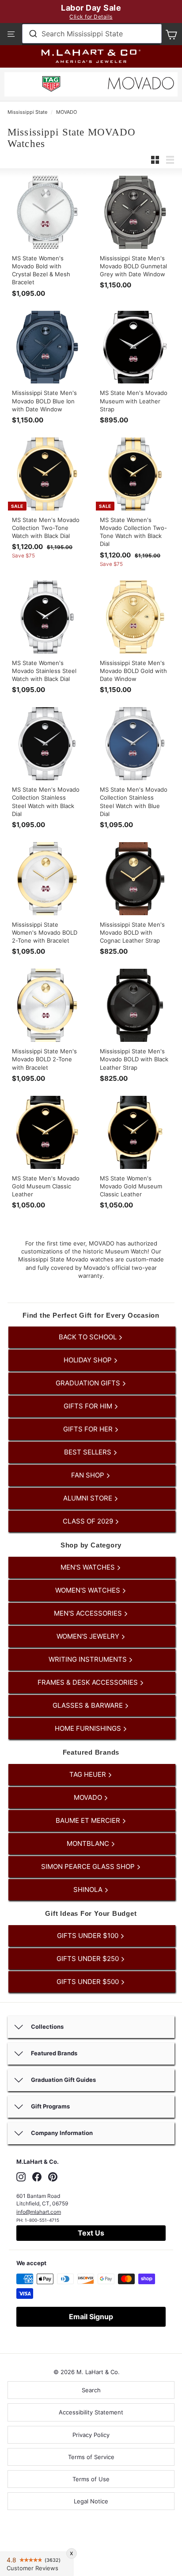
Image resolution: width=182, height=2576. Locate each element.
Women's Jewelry (89, 1636)
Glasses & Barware (89, 1705)
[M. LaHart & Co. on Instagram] (21, 2177)
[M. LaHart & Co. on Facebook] (37, 2177)
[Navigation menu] (11, 34)
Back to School (89, 1337)
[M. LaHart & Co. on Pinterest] (53, 2177)
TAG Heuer (89, 1774)
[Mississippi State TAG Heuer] (51, 85)
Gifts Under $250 (89, 1959)
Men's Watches (89, 1567)
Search (91, 2390)
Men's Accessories (89, 1613)
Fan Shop (89, 1475)
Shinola (89, 1889)
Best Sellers (89, 1452)
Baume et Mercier (89, 1820)
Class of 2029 (89, 1521)
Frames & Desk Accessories (89, 1682)
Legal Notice (91, 2501)
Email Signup (91, 2317)
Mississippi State (27, 112)
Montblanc (89, 1843)
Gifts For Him (89, 1406)
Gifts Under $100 (89, 1936)
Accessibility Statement (91, 2412)
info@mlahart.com (39, 2212)
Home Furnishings (89, 1728)
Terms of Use (91, 2479)
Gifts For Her (89, 1429)
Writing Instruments (89, 1659)
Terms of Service (91, 2457)
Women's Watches (89, 1590)
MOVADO (66, 112)
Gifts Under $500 (89, 1982)
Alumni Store (89, 1498)
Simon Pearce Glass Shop (89, 1866)
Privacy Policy (91, 2435)
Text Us (91, 2233)
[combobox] (92, 34)
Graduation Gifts (89, 1383)
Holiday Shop (89, 1360)
